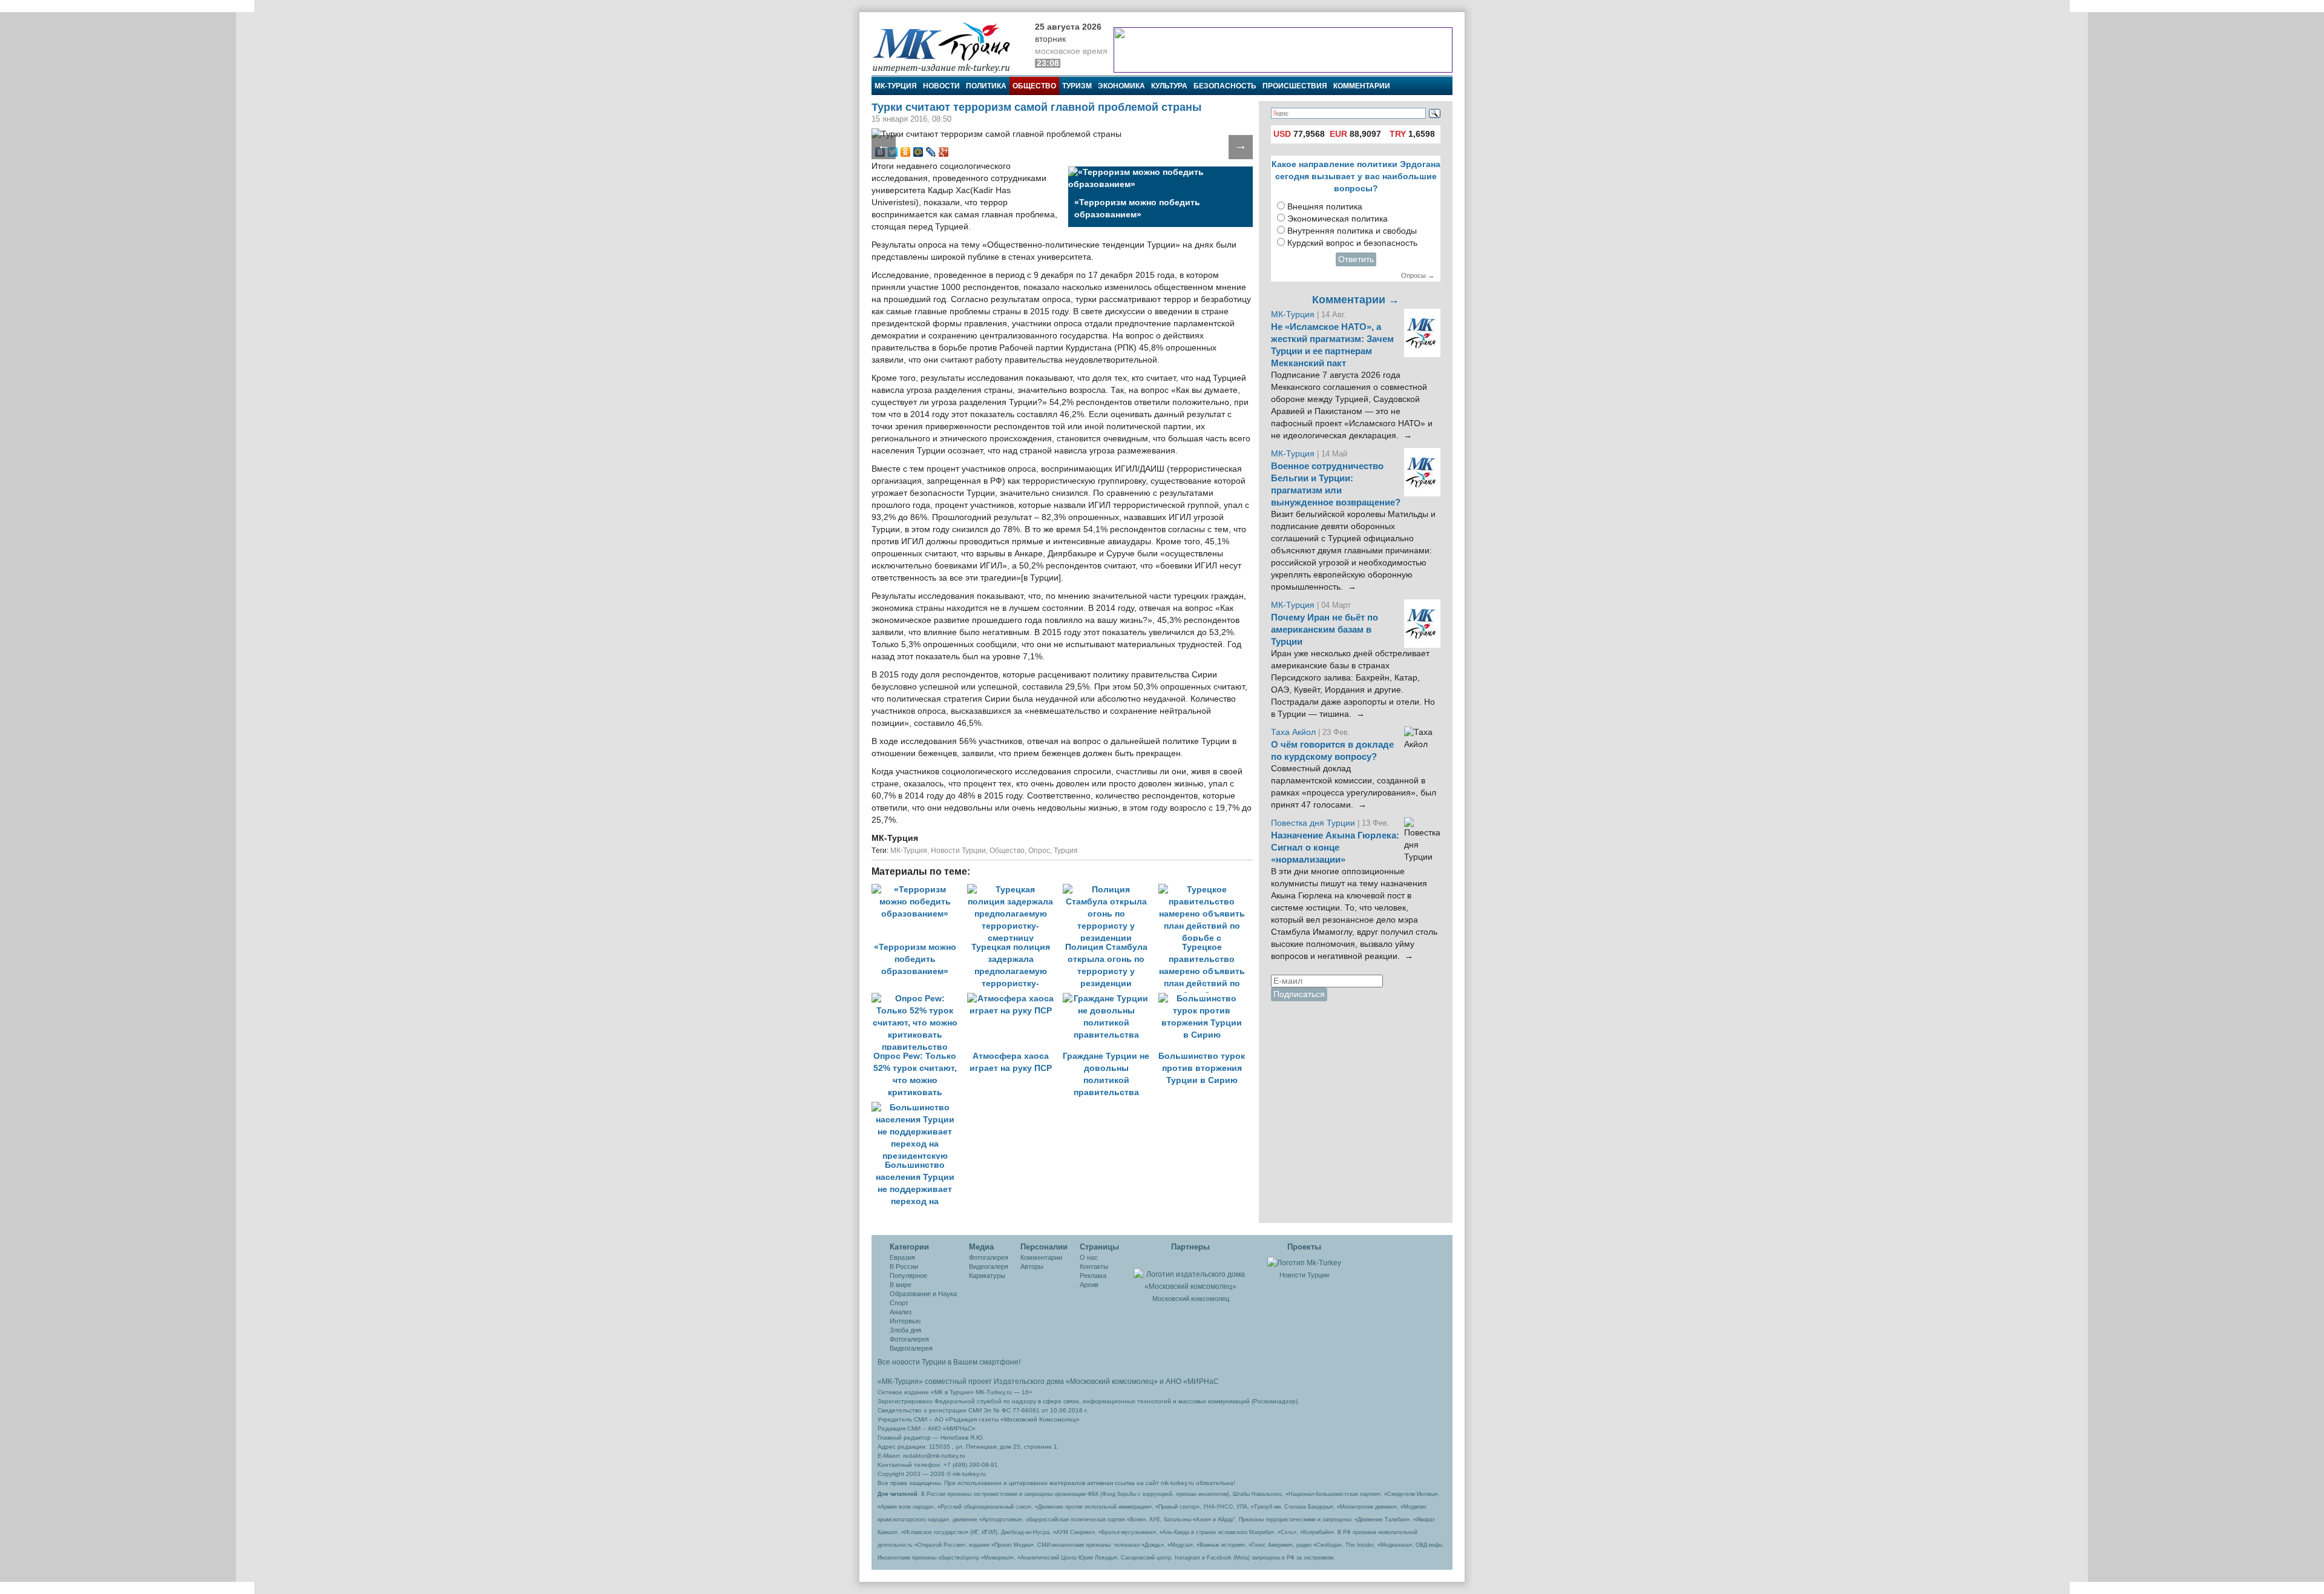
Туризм (1077, 86)
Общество (1034, 86)
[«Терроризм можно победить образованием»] (919, 890)
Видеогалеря (989, 1266)
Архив (1089, 1285)
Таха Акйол (1293, 732)
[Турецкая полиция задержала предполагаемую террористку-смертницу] (1015, 890)
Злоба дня (905, 1330)
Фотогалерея (909, 1339)
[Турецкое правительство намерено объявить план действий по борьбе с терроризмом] (1205, 890)
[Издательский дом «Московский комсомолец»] (1190, 1274)
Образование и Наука (923, 1294)
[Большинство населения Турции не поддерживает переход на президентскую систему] (918, 1108)
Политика (986, 86)
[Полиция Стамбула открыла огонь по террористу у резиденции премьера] (1111, 890)
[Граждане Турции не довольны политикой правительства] (1111, 999)
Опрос (1039, 851)
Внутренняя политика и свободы (1352, 231)
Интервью (905, 1321)
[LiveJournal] (931, 152)
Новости (941, 86)
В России (904, 1266)
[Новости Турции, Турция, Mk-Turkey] (1304, 1262)
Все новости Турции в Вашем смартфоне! (949, 1362)
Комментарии (1362, 86)
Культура (1169, 86)
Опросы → (1418, 275)
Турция (1066, 851)
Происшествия (1295, 86)
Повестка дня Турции (1314, 823)
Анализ (901, 1312)
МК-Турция (896, 86)
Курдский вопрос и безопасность (1352, 243)
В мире (901, 1285)
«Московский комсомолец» (1112, 1382)
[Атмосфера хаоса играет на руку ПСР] (1015, 999)
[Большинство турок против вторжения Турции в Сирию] (1205, 999)
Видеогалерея (911, 1348)
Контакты (1094, 1266)
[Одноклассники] (906, 152)
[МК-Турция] (947, 47)
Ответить (1356, 259)
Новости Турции (958, 851)
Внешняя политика (1325, 207)
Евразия (902, 1257)
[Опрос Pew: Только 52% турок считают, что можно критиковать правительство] (919, 999)
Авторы (1032, 1266)
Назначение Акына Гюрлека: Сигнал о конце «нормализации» (1335, 848)
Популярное (908, 1276)
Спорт (899, 1303)
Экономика (1121, 86)
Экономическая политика (1338, 219)
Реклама (1093, 1276)
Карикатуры (987, 1276)
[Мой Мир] (918, 152)
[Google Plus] (944, 152)
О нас (1089, 1257)
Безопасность (1225, 86)
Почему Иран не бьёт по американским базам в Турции (1324, 630)
